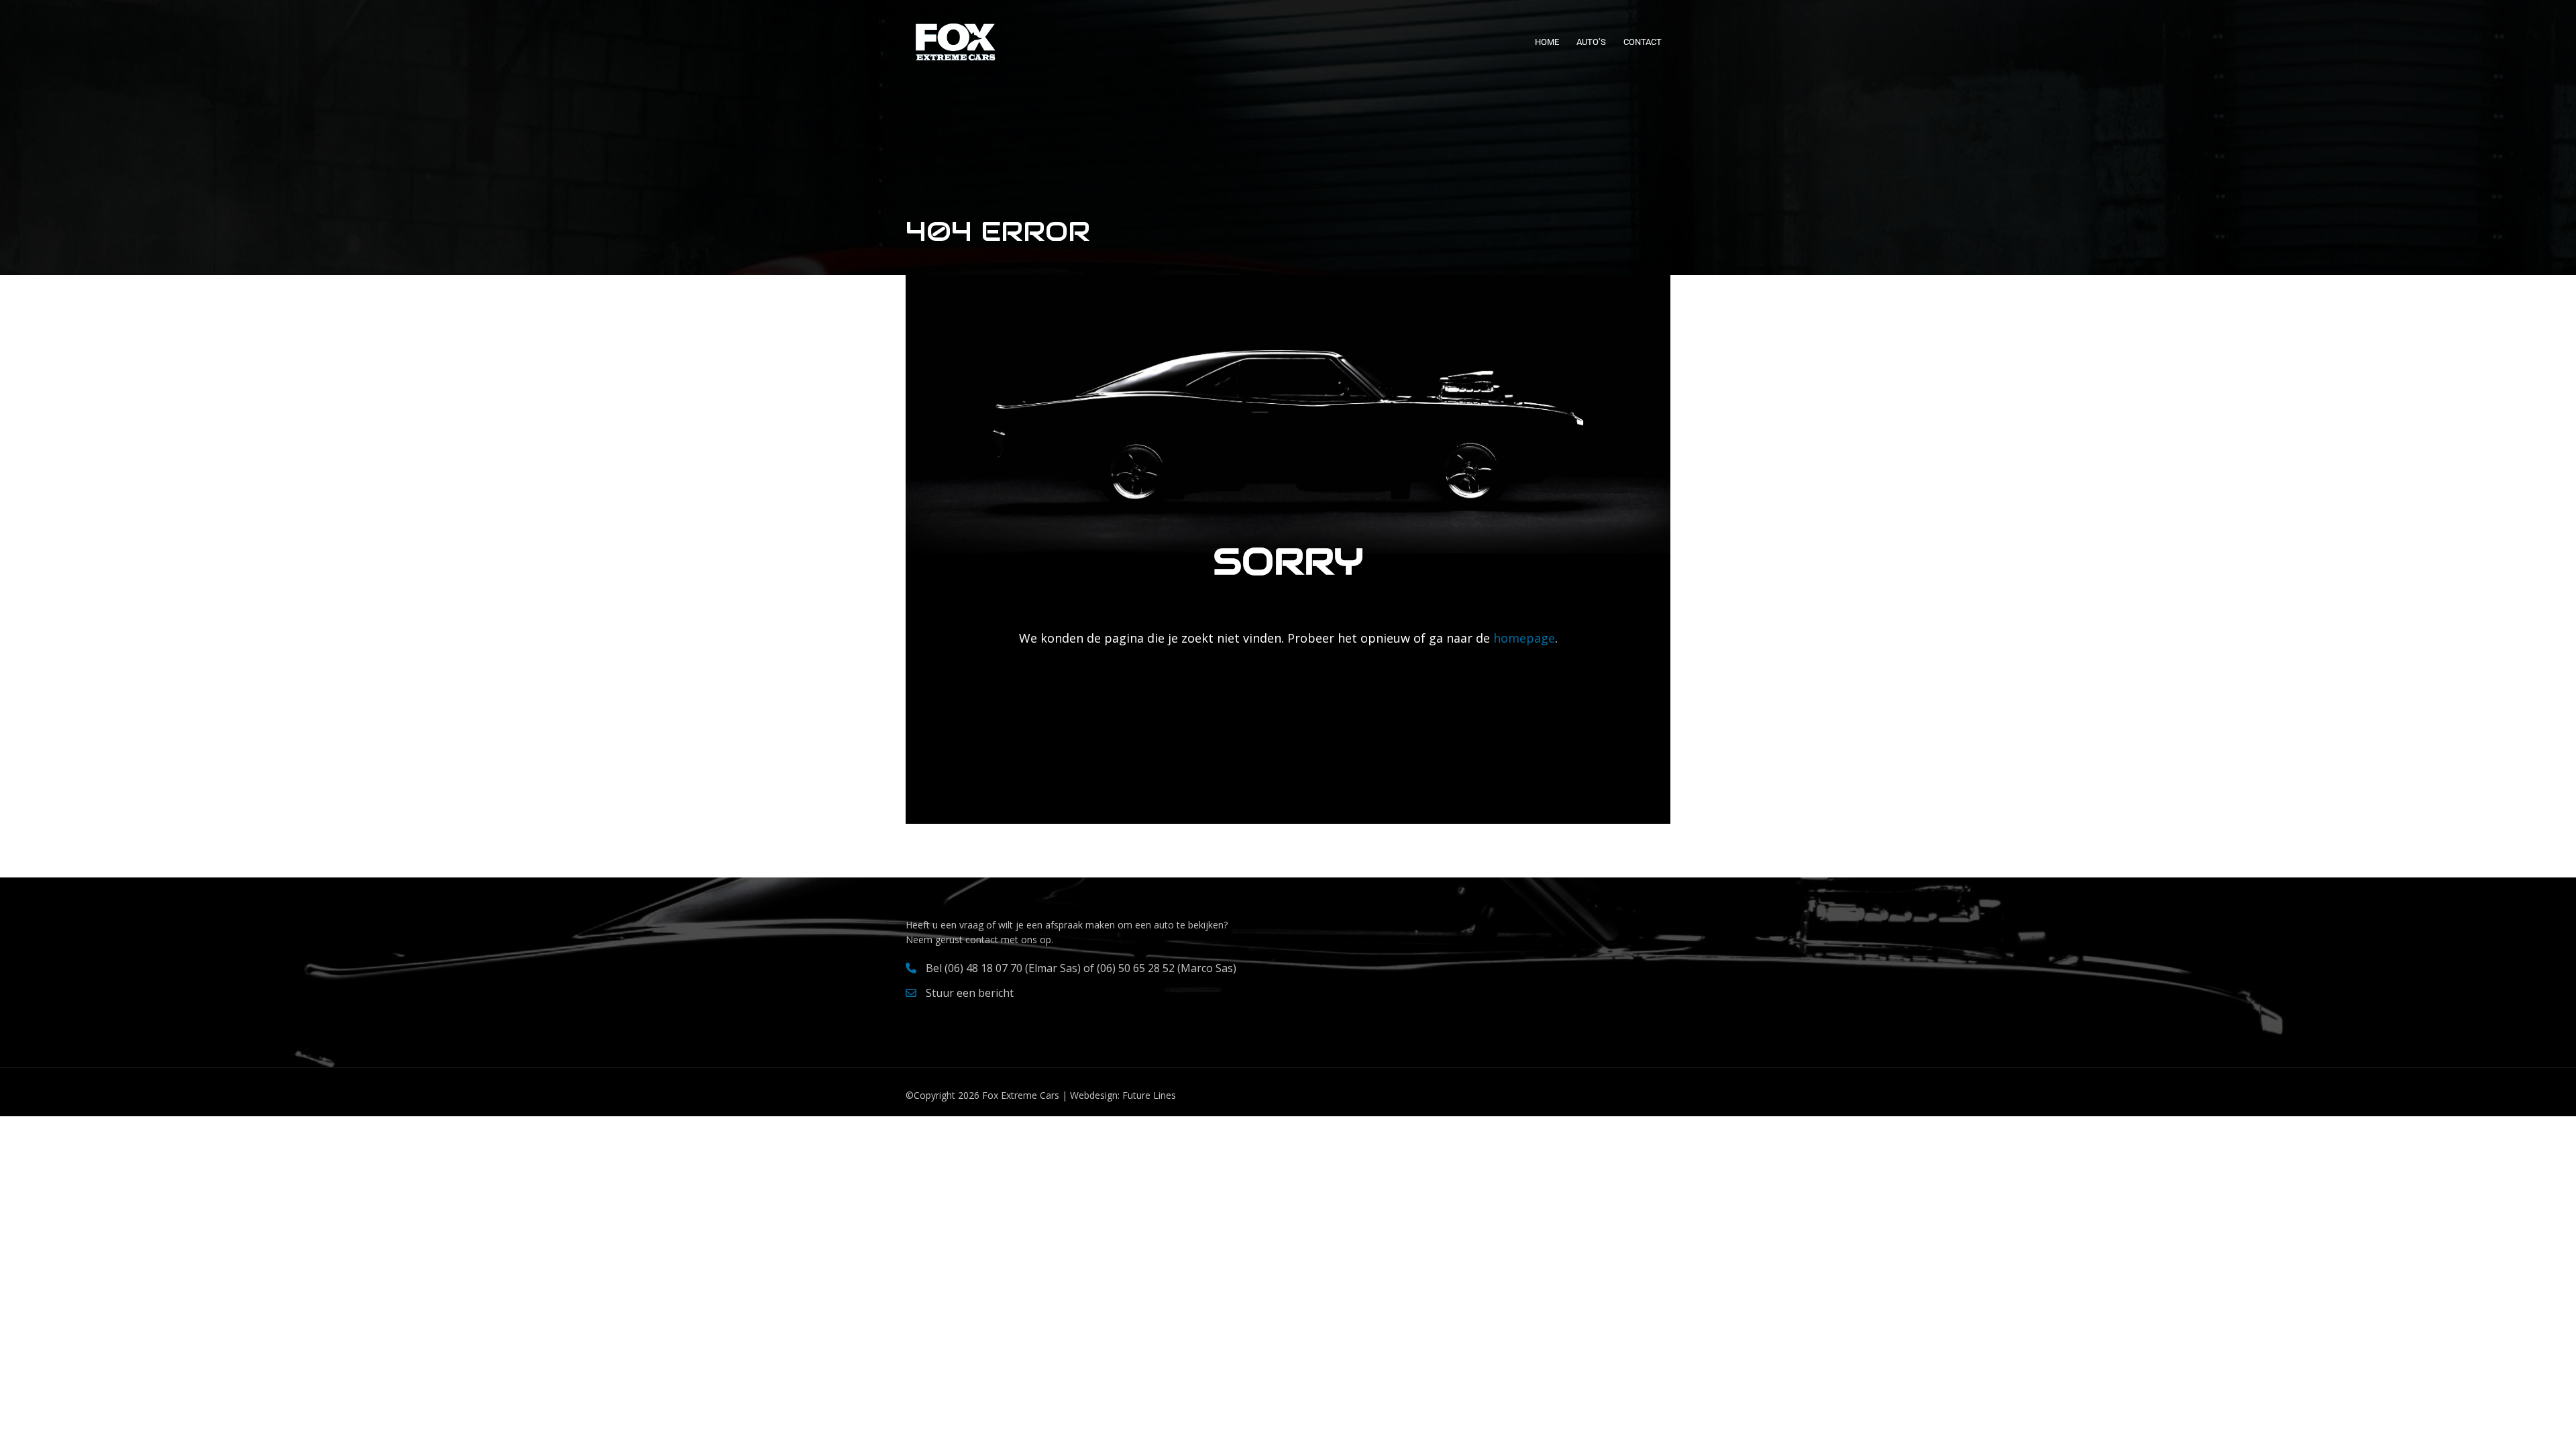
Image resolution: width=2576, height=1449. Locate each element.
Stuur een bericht (970, 993)
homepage (1522, 638)
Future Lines (1149, 1095)
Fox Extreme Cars (1021, 1095)
